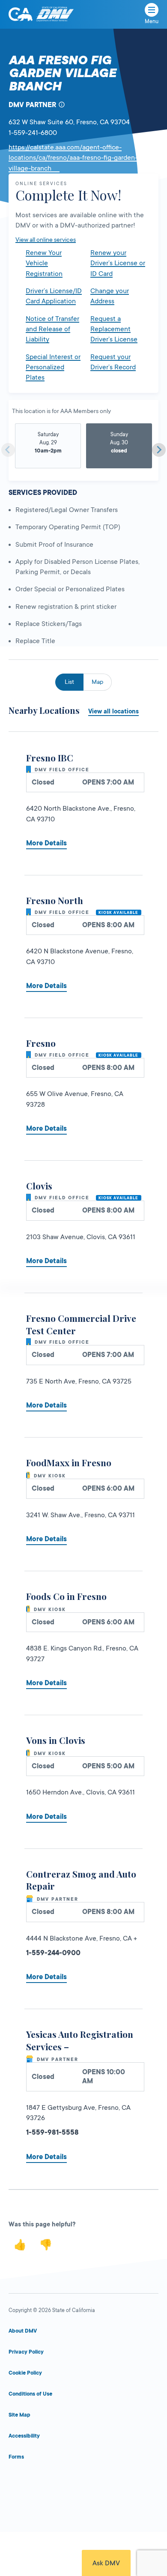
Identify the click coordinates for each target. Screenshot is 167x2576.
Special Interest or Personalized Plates (53, 367)
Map (97, 682)
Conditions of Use (30, 2394)
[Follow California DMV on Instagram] (117, 2482)
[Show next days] (159, 450)
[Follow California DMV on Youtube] (83, 2482)
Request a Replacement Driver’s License (114, 329)
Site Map (19, 2415)
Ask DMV (106, 2563)
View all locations (113, 711)
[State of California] (21, 14)
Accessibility (24, 2436)
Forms (16, 2457)
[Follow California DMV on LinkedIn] (150, 2482)
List (69, 682)
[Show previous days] (8, 450)
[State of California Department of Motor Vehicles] (55, 14)
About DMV (23, 2331)
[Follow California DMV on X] (51, 2482)
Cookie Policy (25, 2373)
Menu (152, 21)
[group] (48, 446)
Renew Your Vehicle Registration (44, 263)
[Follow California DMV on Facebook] (17, 2482)
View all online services (46, 240)
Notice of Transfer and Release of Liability (52, 329)
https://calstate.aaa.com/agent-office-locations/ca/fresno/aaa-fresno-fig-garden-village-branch (73, 158)
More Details (46, 843)
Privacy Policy (26, 2352)
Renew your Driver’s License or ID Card (118, 263)
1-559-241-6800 (33, 133)
